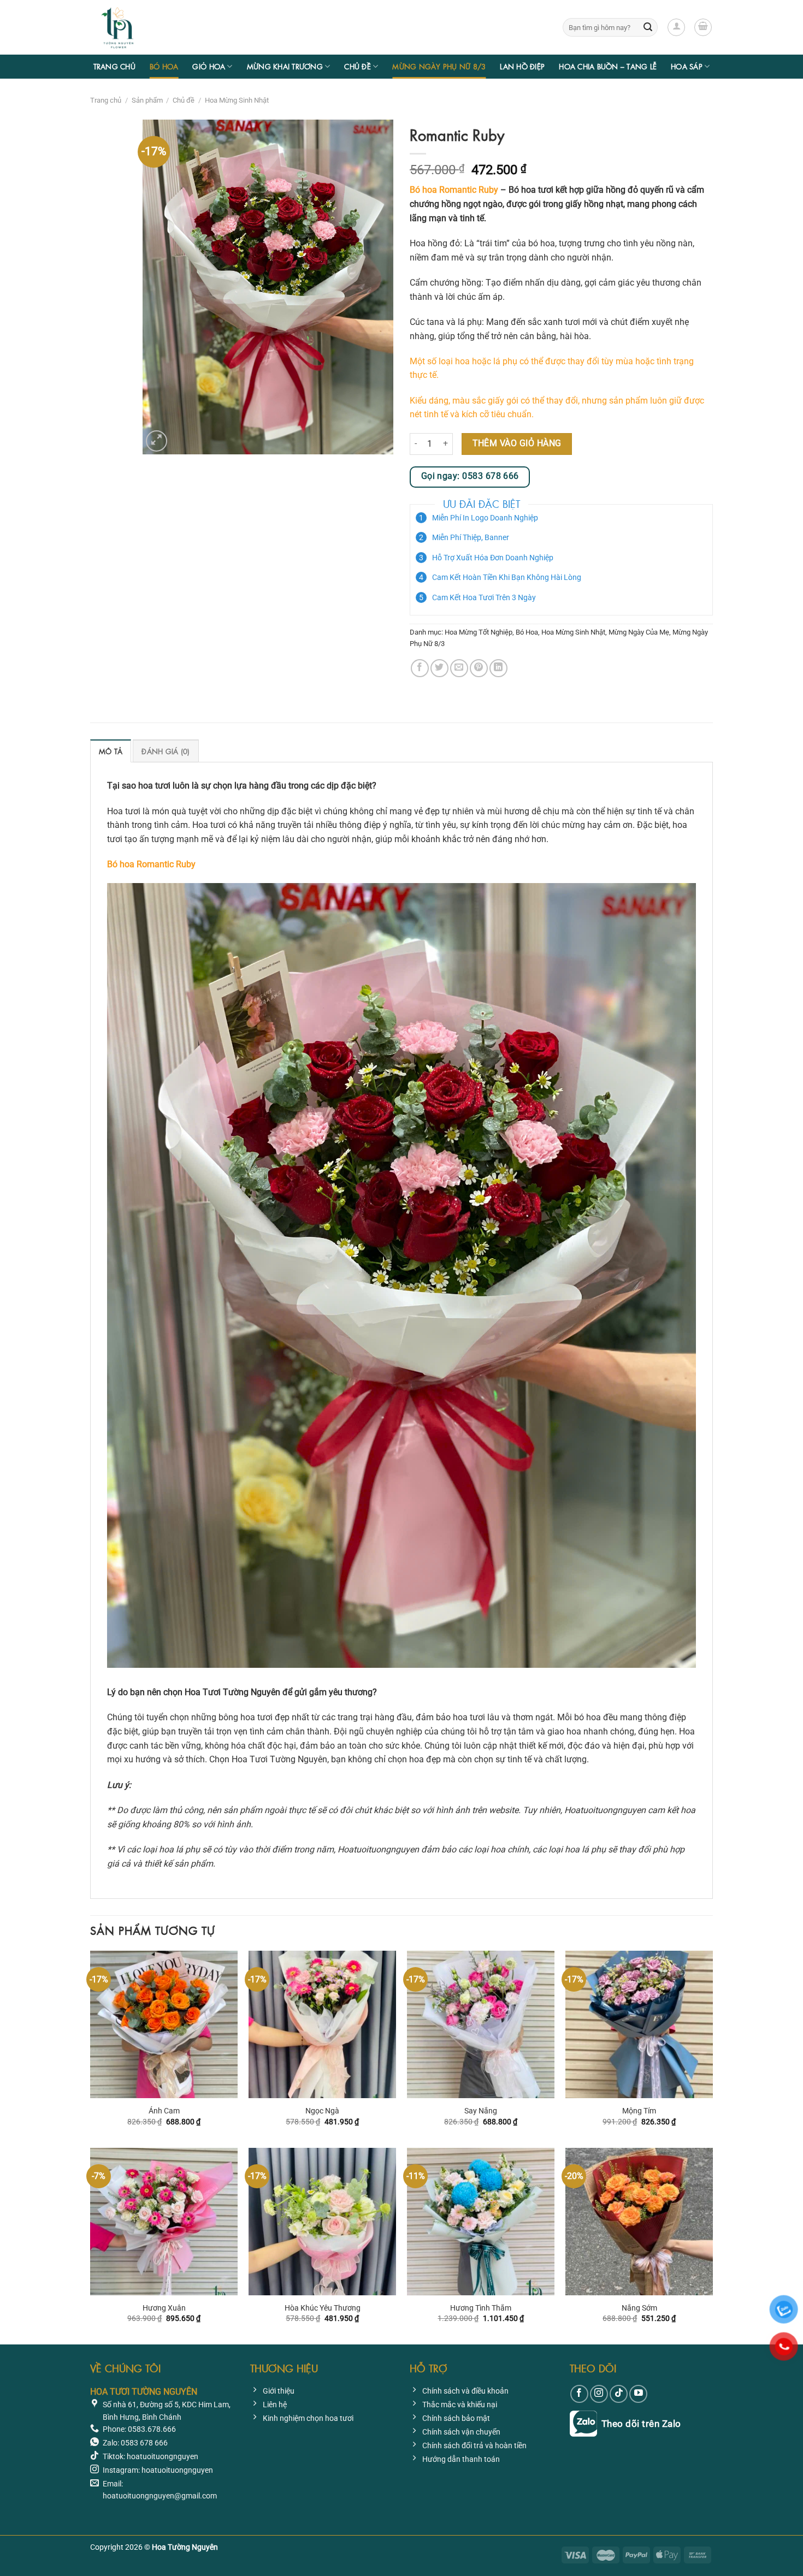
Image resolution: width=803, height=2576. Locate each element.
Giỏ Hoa (209, 66)
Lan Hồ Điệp (522, 66)
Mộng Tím (639, 2111)
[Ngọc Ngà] (322, 2024)
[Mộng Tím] (639, 2024)
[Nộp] (648, 27)
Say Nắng (481, 2111)
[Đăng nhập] (676, 27)
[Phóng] (157, 441)
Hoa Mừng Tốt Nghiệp (479, 632)
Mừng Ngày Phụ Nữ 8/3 (439, 66)
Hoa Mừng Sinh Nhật (237, 100)
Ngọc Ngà (322, 2111)
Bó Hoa (164, 66)
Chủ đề (358, 66)
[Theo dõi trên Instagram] (599, 2394)
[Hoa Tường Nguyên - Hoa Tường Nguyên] (145, 27)
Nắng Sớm (639, 2308)
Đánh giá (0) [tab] (166, 751)
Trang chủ (114, 66)
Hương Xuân (164, 2308)
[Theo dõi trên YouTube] (638, 2394)
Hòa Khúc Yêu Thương (323, 2308)
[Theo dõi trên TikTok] (619, 2394)
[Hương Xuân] (164, 2222)
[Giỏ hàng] (703, 27)
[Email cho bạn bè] (459, 668)
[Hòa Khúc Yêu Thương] (322, 2222)
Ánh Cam (164, 2111)
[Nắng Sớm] (639, 2222)
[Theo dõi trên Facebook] (579, 2394)
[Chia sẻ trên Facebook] (420, 668)
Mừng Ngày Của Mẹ (639, 632)
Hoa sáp (687, 66)
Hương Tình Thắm (481, 2308)
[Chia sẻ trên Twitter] (439, 668)
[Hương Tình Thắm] (481, 2222)
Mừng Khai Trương (285, 66)
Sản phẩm (147, 100)
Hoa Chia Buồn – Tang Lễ (608, 66)
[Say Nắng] (481, 2024)
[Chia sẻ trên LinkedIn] (498, 668)
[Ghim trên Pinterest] (479, 668)
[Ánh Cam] (164, 2024)
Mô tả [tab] (111, 751)
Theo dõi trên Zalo (641, 2423)
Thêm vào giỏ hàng (517, 443)
